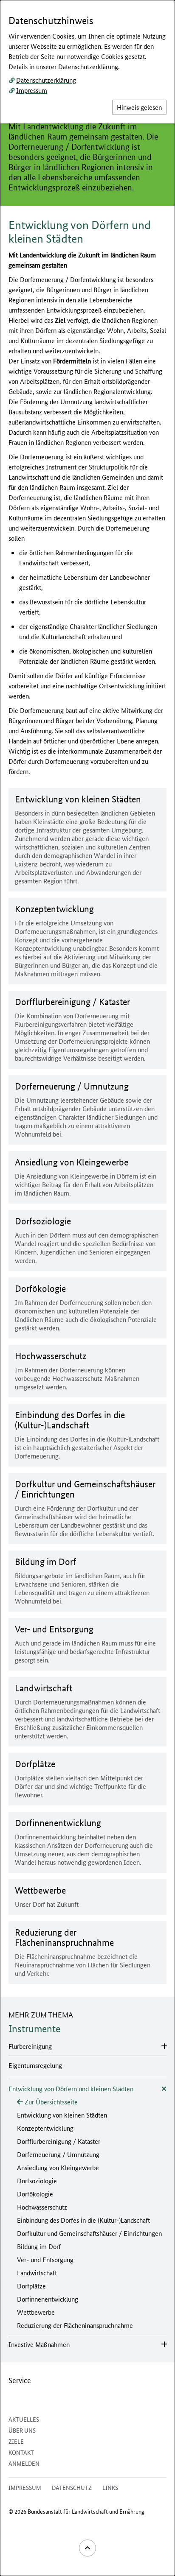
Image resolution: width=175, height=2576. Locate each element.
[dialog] (87, 1288)
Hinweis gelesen (139, 107)
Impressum (32, 90)
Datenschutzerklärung (46, 80)
